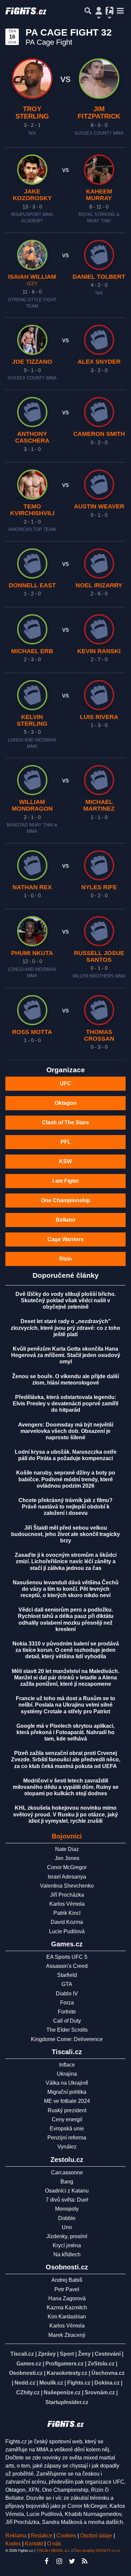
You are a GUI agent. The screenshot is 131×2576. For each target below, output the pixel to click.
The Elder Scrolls (67, 2030)
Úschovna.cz (108, 2373)
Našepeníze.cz (62, 2392)
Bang (67, 2182)
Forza (67, 2003)
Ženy (84, 2354)
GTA (67, 1984)
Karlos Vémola (67, 1904)
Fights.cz (79, 2383)
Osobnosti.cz (26, 2373)
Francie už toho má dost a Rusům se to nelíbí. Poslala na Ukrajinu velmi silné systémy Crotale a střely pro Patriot (65, 1705)
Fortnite (67, 2012)
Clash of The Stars (65, 1122)
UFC (65, 1083)
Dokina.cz (107, 2383)
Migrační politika (67, 2092)
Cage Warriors (65, 1239)
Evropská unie (67, 2129)
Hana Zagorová (67, 2298)
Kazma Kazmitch (67, 2308)
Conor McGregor (67, 1867)
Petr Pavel (67, 2289)
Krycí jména (67, 2245)
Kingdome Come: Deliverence (67, 2039)
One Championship (66, 1200)
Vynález (67, 2147)
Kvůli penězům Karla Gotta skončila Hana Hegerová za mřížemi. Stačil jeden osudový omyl (66, 1355)
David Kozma (67, 1922)
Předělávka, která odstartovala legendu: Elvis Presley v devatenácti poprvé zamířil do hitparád (65, 1404)
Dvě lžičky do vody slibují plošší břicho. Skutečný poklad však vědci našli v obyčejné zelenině (66, 1300)
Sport (67, 2354)
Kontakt (35, 2544)
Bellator (66, 1220)
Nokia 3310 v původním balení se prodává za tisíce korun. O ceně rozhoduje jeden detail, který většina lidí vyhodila (66, 1650)
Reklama (16, 2536)
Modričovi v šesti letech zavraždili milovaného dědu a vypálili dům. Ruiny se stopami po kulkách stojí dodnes (66, 1787)
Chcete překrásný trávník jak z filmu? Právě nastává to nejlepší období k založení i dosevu (65, 1507)
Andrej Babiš (67, 2280)
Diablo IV (67, 1994)
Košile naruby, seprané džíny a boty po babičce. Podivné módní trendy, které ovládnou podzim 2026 (66, 1479)
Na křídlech (67, 2254)
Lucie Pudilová (67, 1931)
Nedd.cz (25, 2383)
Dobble (67, 2218)
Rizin (65, 1259)
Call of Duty (67, 2021)
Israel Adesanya (67, 1877)
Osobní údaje (96, 2536)
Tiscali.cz (22, 2354)
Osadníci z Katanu (67, 2191)
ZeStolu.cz (101, 2364)
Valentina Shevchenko (67, 1886)
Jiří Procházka (67, 1895)
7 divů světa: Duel (67, 2200)
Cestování (108, 2354)
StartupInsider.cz (67, 2402)
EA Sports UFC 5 (67, 1957)
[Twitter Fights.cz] (72, 2561)
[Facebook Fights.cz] (46, 2561)
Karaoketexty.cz (67, 2373)
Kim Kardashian (67, 2317)
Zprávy (47, 2354)
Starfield (67, 1975)
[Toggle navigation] (120, 11)
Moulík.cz (51, 2383)
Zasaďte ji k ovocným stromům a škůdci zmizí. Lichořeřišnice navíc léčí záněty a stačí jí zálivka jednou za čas (66, 1561)
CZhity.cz (28, 2392)
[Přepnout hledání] (88, 11)
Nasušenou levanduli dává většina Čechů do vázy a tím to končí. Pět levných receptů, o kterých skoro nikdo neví (66, 1589)
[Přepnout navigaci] (99, 11)
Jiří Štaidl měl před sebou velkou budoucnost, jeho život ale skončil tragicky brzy (65, 1534)
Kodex (14, 2544)
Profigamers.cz (64, 2364)
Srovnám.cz (100, 2392)
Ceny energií (67, 2119)
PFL (66, 1142)
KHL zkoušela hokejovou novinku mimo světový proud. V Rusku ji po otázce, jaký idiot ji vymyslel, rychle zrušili (65, 1814)
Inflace (67, 2065)
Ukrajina (67, 2074)
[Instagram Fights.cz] (59, 2561)
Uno (67, 2227)
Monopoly (67, 2209)
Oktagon (66, 1103)
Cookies (66, 2536)
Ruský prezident (67, 2110)
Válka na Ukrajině (67, 2083)
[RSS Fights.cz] (85, 2561)
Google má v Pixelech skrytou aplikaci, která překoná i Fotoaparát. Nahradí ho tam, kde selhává (65, 1732)
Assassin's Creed (67, 1966)
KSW (65, 1161)
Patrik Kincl (67, 1913)
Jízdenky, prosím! (67, 2236)
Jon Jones (67, 1858)
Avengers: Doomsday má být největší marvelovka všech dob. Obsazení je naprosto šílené (66, 1431)
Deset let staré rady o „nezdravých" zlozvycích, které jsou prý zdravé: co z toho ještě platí (65, 1328)
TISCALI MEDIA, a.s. (53, 2550)
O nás (54, 2544)
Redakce (42, 2536)
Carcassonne (67, 2173)
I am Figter (66, 1181)
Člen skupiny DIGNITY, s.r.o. (97, 2550)
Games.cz (29, 2364)
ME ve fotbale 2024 (67, 2101)
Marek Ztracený (67, 2335)
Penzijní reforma (67, 2138)
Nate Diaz (67, 1849)
